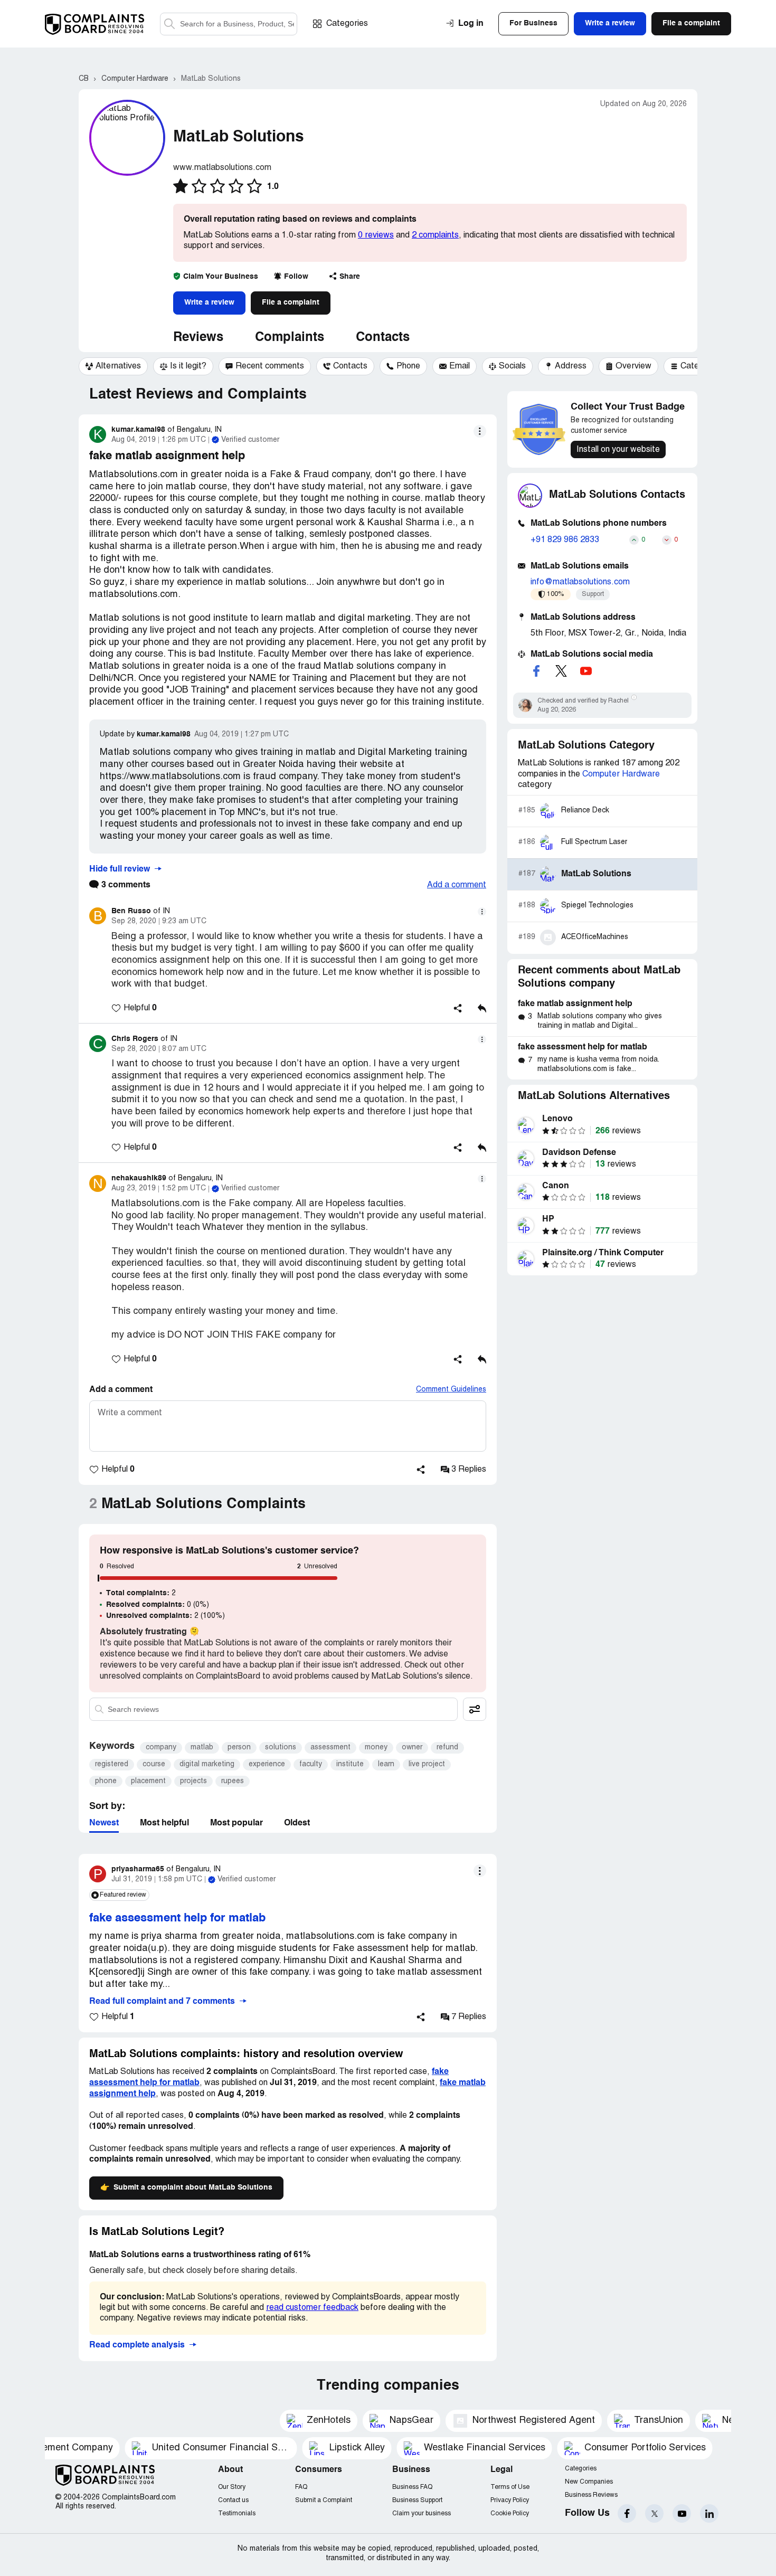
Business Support (417, 2500)
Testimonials (237, 2513)
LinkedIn (709, 2513)
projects (193, 1781)
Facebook (627, 2513)
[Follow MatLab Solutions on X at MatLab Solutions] (561, 671)
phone (106, 1781)
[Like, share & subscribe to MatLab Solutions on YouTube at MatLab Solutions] (586, 671)
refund (447, 1748)
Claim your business (422, 2513)
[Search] (229, 24)
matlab (202, 1748)
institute (350, 1764)
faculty (311, 1764)
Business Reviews (591, 2495)
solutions (281, 1748)
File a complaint (291, 302)
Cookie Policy (510, 2513)
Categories (347, 24)
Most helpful (164, 1823)
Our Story (232, 2487)
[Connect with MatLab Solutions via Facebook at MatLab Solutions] (536, 671)
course (154, 1764)
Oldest (297, 1823)
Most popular (236, 1823)
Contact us (233, 2500)
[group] (113, 366)
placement (148, 1781)
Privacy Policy (510, 2500)
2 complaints (435, 235)
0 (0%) (158, 1605)
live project (427, 1764)
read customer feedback (312, 2308)
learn (386, 1764)
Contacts (383, 338)
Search (169, 24)
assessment (330, 1748)
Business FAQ (412, 2487)
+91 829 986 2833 (565, 540)
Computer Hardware (621, 774)
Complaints (290, 338)
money (376, 1748)
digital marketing (207, 1764)
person (239, 1748)
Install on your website (618, 450)
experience (267, 1764)
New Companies (589, 2482)
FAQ (301, 2487)
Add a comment (457, 885)
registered (112, 1764)
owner (412, 1748)
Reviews (198, 338)
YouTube (682, 2513)
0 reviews (376, 235)
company (161, 1748)
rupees (233, 1781)
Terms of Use (510, 2487)
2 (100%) (165, 1616)
